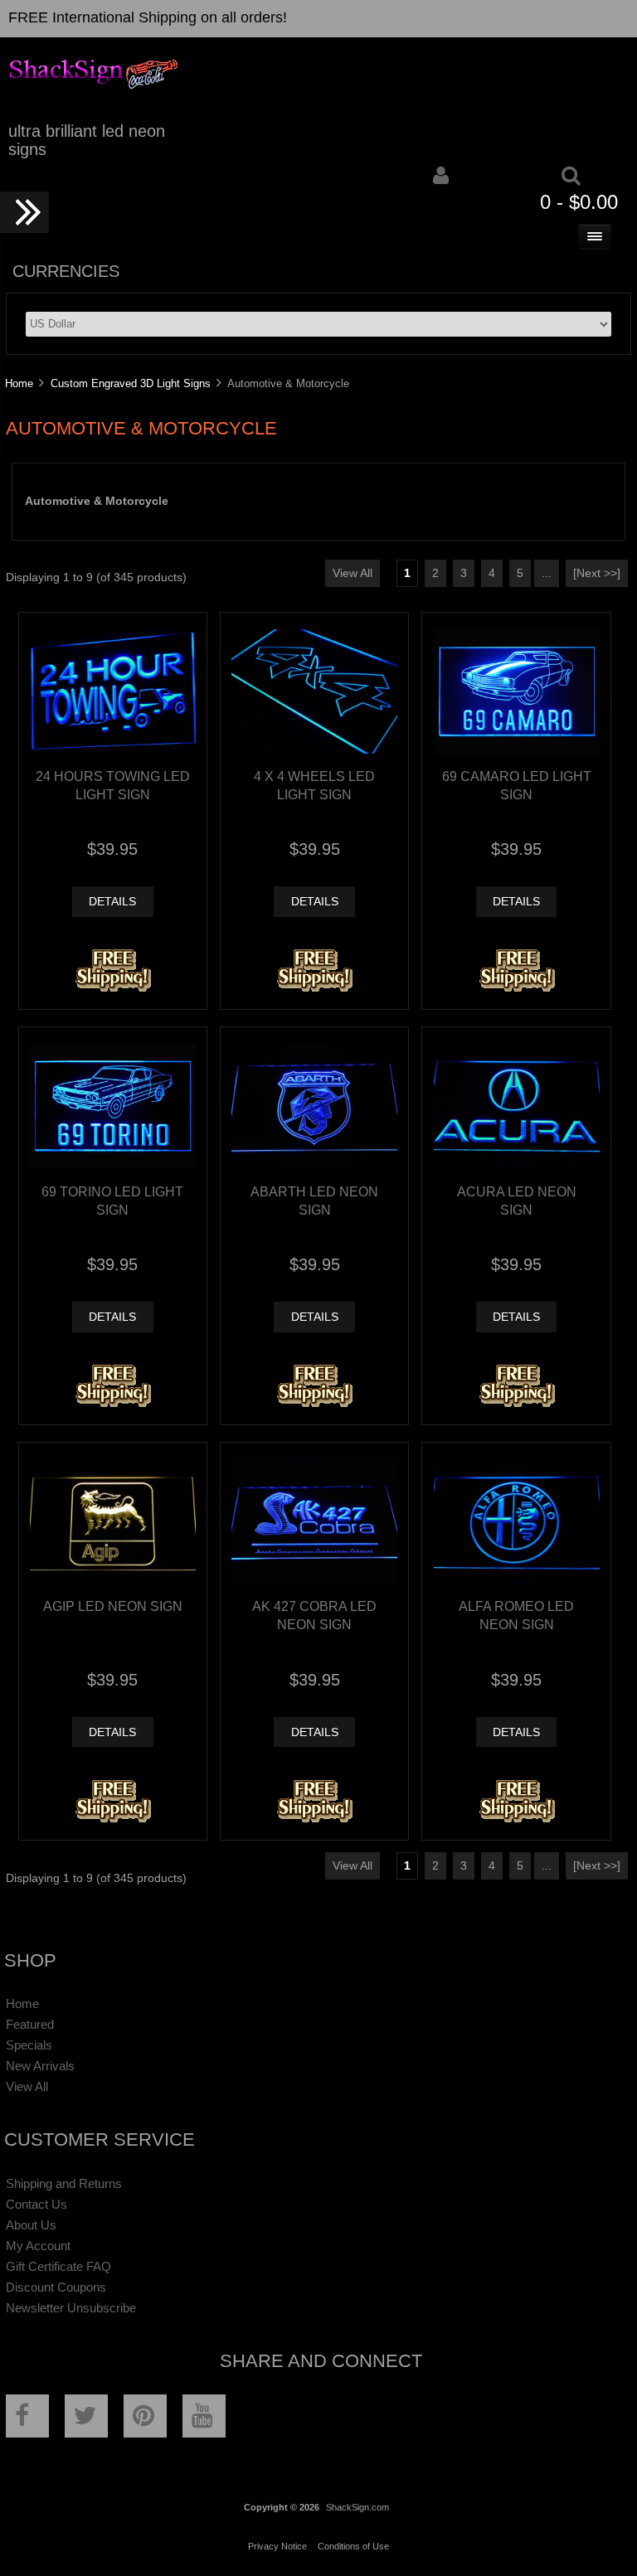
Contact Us (36, 2204)
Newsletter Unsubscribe (71, 2308)
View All (353, 573)
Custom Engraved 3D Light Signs (131, 383)
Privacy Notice (277, 2546)
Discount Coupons (56, 2287)
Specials (29, 2045)
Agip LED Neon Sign (113, 1606)
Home (19, 383)
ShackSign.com (357, 2507)
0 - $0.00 (579, 202)
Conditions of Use (353, 2546)
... (547, 573)
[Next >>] (597, 573)
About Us (31, 2225)
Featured (30, 2024)
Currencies (66, 271)
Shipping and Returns (64, 2183)
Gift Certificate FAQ (58, 2266)
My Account (38, 2246)
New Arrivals (40, 2066)
